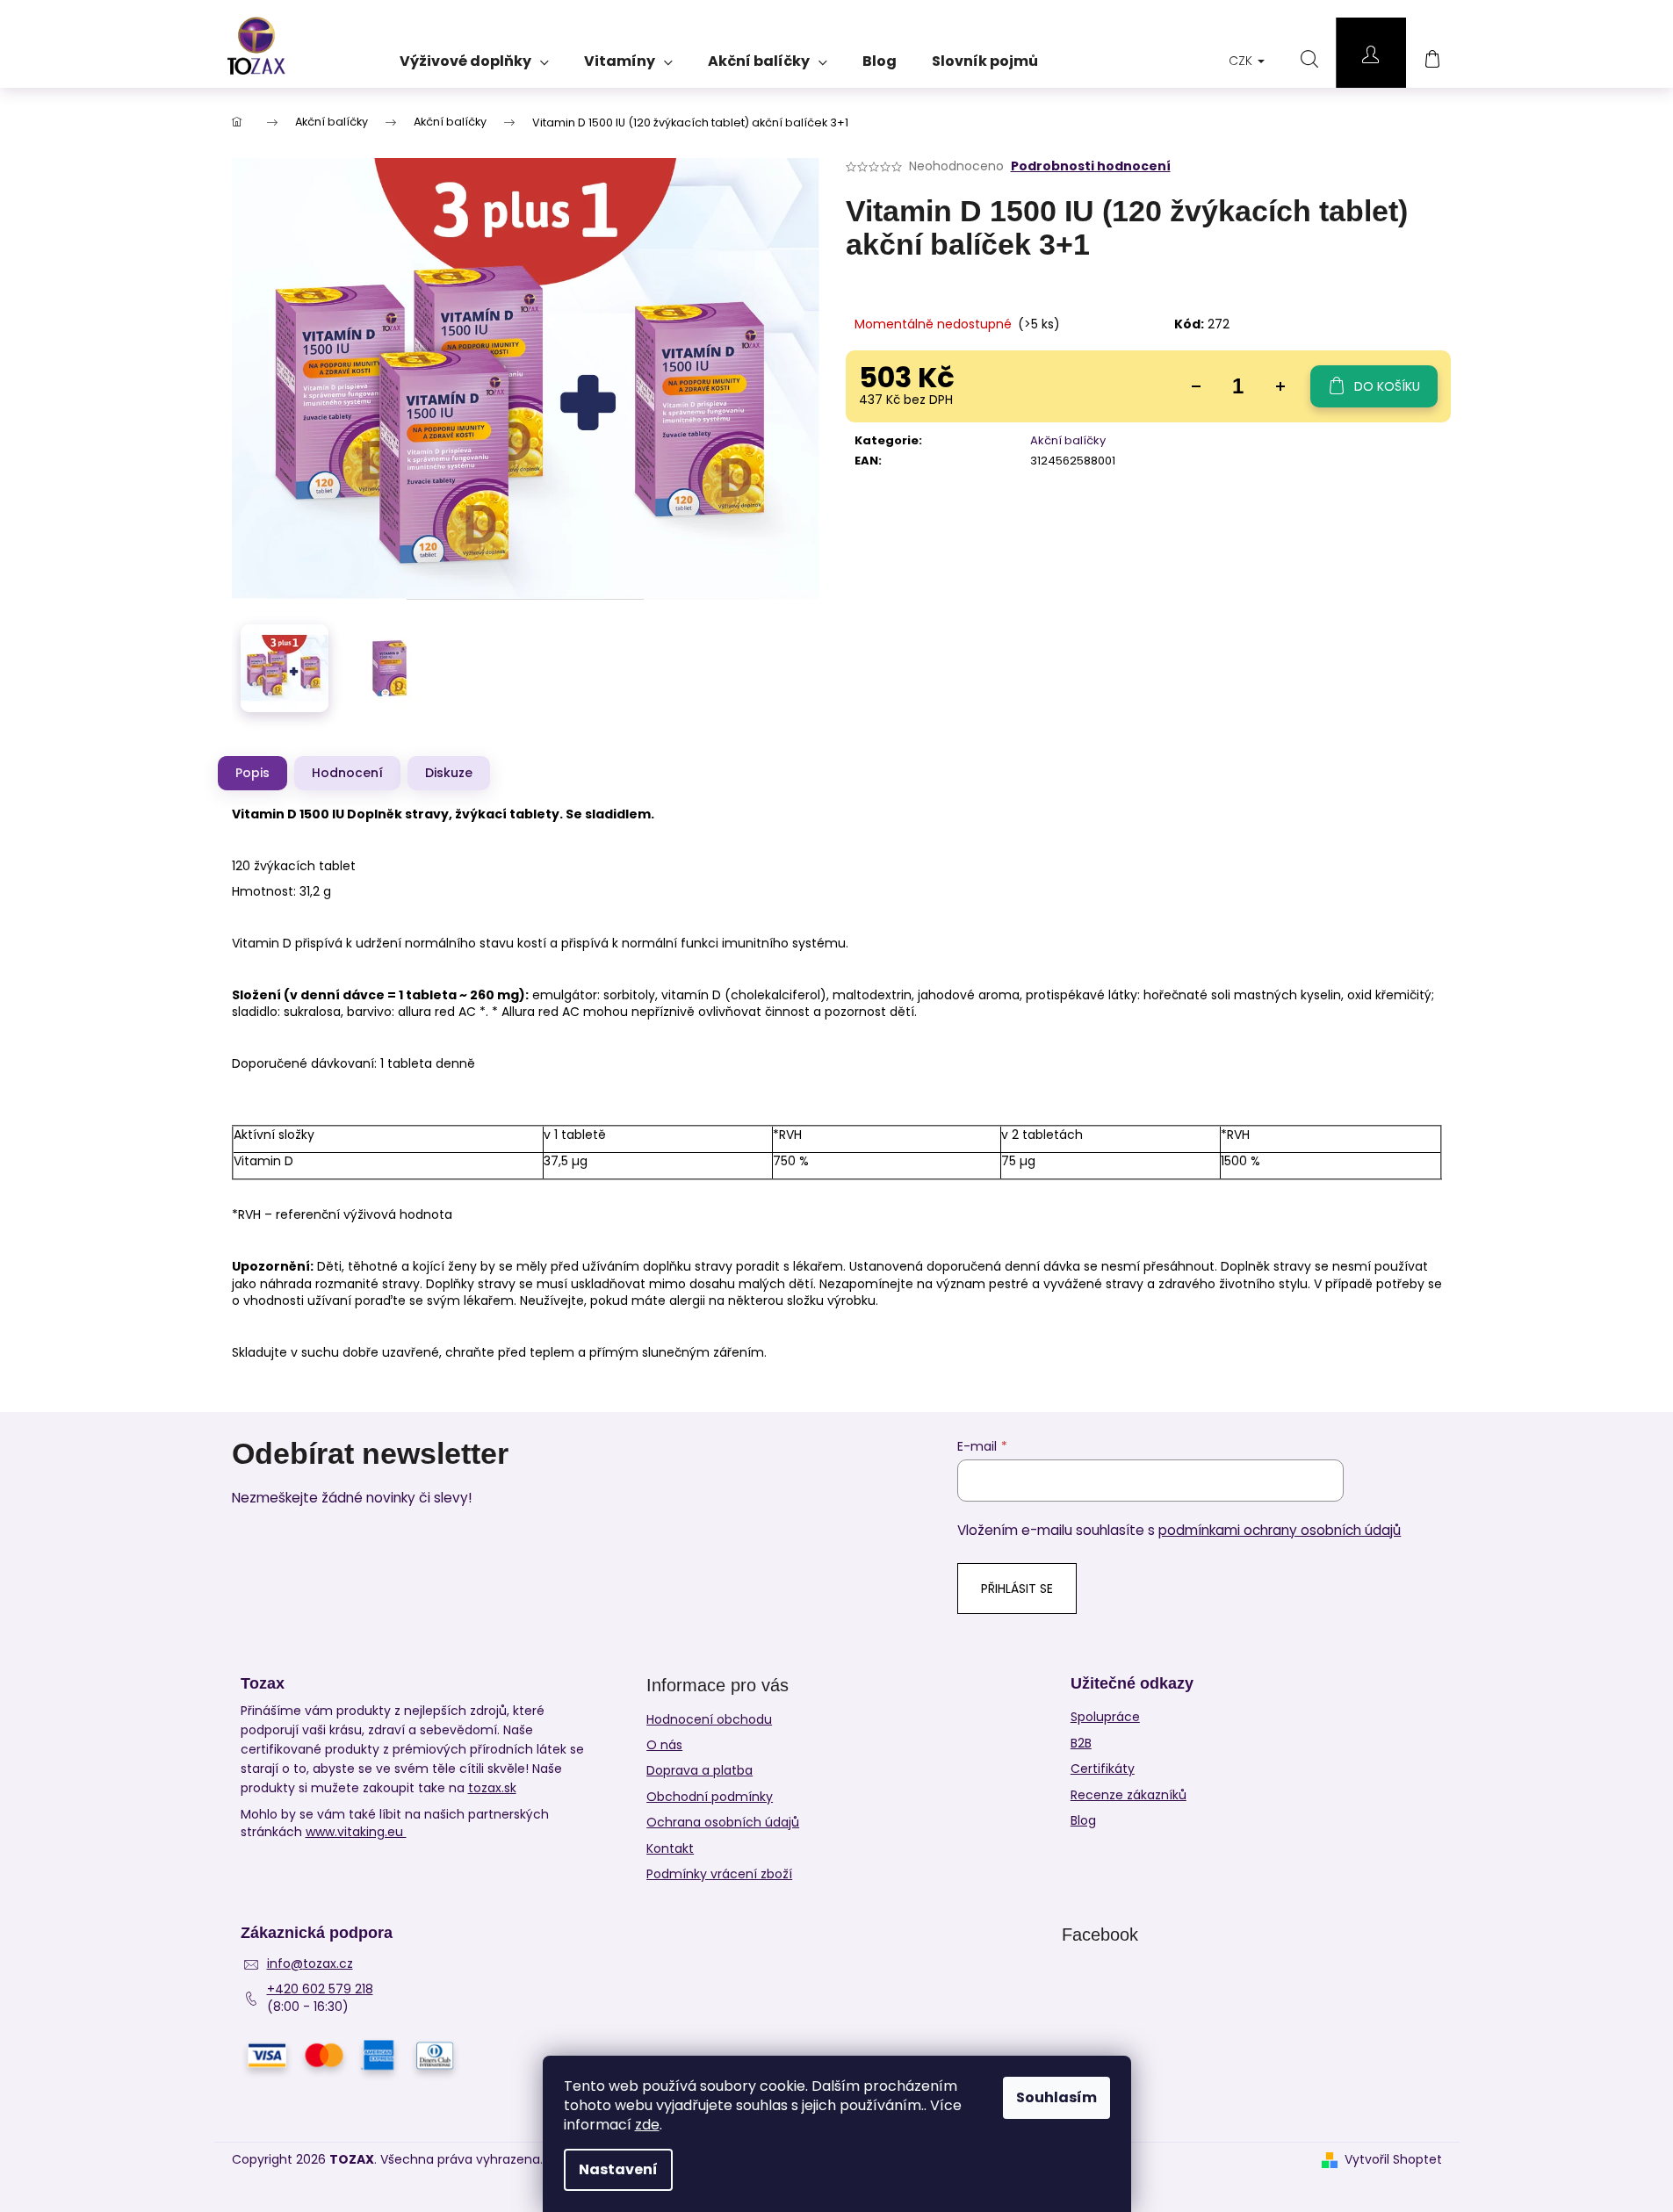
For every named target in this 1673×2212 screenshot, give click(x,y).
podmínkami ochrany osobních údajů (1280, 1530)
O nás (664, 1745)
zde (647, 2125)
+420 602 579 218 (320, 1989)
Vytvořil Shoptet (1393, 2160)
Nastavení (618, 2169)
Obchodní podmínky (710, 1797)
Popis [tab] (252, 773)
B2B (1081, 1744)
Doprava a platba (699, 1770)
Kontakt (670, 1848)
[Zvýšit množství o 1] (1280, 386)
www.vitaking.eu (356, 1832)
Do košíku (1387, 386)
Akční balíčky (1068, 440)
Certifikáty (1103, 1769)
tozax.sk (492, 1788)
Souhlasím (1056, 2097)
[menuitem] (474, 55)
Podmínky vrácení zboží (719, 1874)
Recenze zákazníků (1129, 1795)
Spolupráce (1105, 1717)
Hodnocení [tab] (347, 773)
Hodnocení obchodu (709, 1719)
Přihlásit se (1017, 1589)
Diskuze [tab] (449, 773)
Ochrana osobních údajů (723, 1822)
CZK (1242, 61)
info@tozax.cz (310, 1964)
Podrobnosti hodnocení (1091, 166)
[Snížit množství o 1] (1196, 386)
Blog (1083, 1821)
